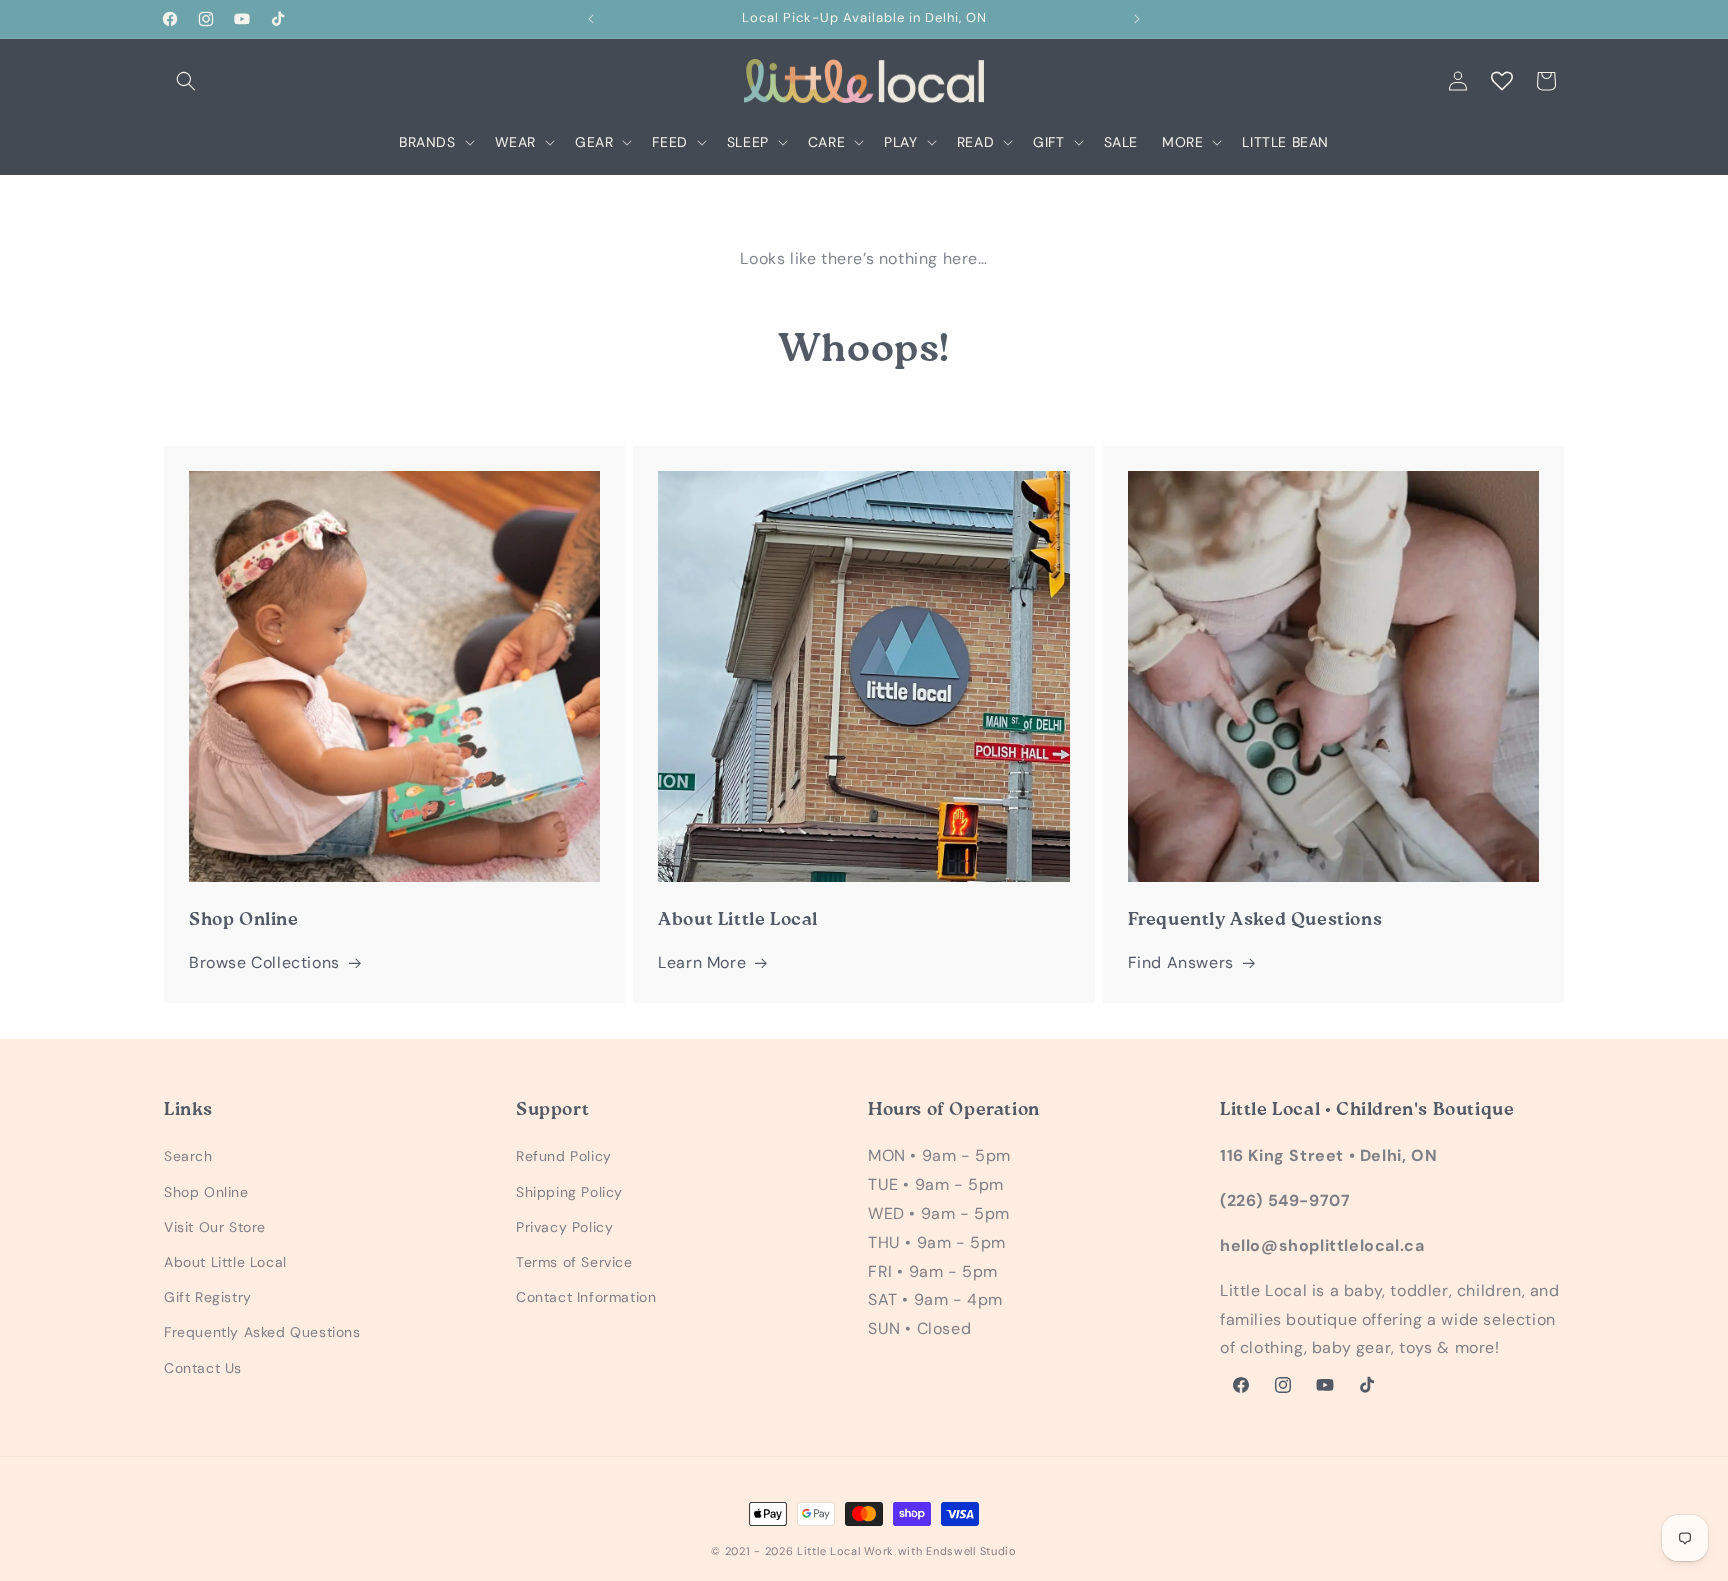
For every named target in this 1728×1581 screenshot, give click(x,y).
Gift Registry (208, 1298)
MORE (1182, 142)
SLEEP (748, 142)
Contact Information (586, 1298)
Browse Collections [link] (264, 962)
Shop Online (206, 1192)
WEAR (515, 142)
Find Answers (1181, 962)
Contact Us (203, 1368)
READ (975, 142)
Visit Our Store (215, 1227)
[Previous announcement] (591, 19)
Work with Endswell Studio (940, 1551)
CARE (826, 142)
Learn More (702, 962)
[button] (186, 81)
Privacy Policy (564, 1227)
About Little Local (225, 1262)
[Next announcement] (1137, 19)
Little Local (828, 1551)
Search (188, 1157)
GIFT (1048, 142)
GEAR (594, 142)
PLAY (900, 142)
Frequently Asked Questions (262, 1333)
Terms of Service (574, 1262)
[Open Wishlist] (1502, 81)
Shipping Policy (569, 1192)
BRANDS (427, 142)
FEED (669, 142)
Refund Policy (564, 1157)
